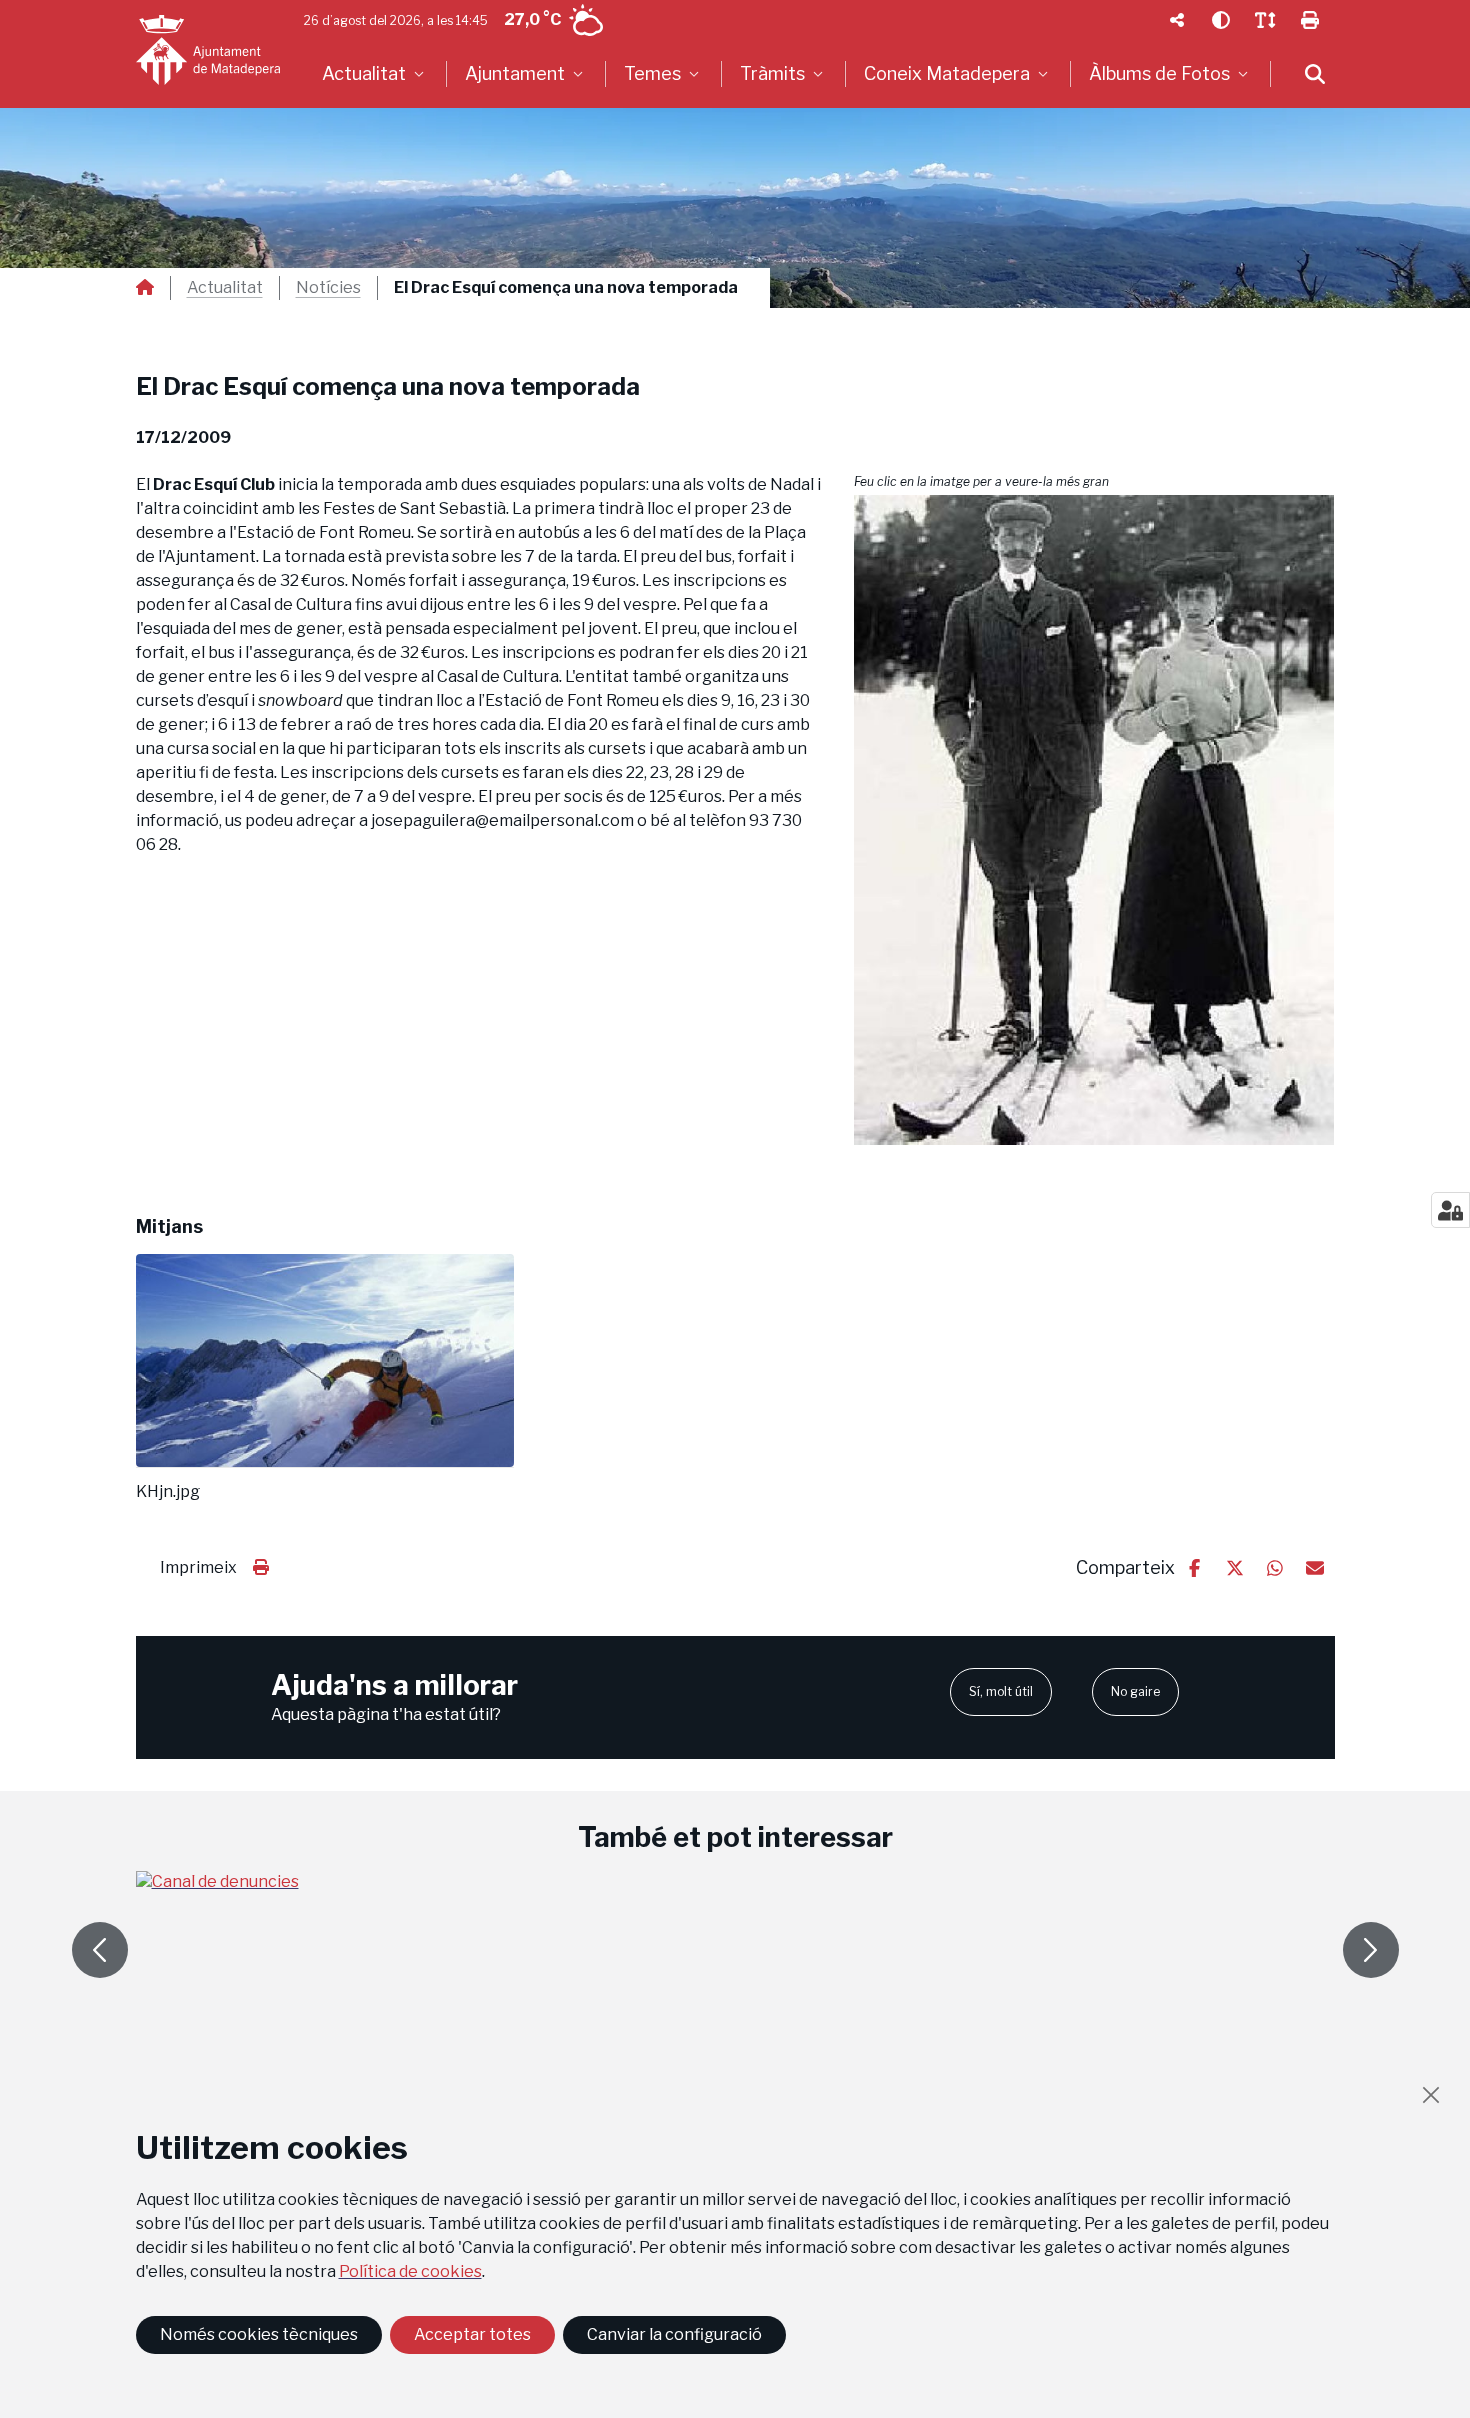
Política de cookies (410, 2271)
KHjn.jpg (168, 1492)
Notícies (328, 288)
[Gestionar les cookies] (1450, 1210)
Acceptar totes (472, 2334)
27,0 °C (532, 19)
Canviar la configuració (674, 2334)
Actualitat (225, 288)
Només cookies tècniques (259, 2334)
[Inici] (208, 50)
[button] (1094, 820)
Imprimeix (198, 1567)
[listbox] (375, 74)
